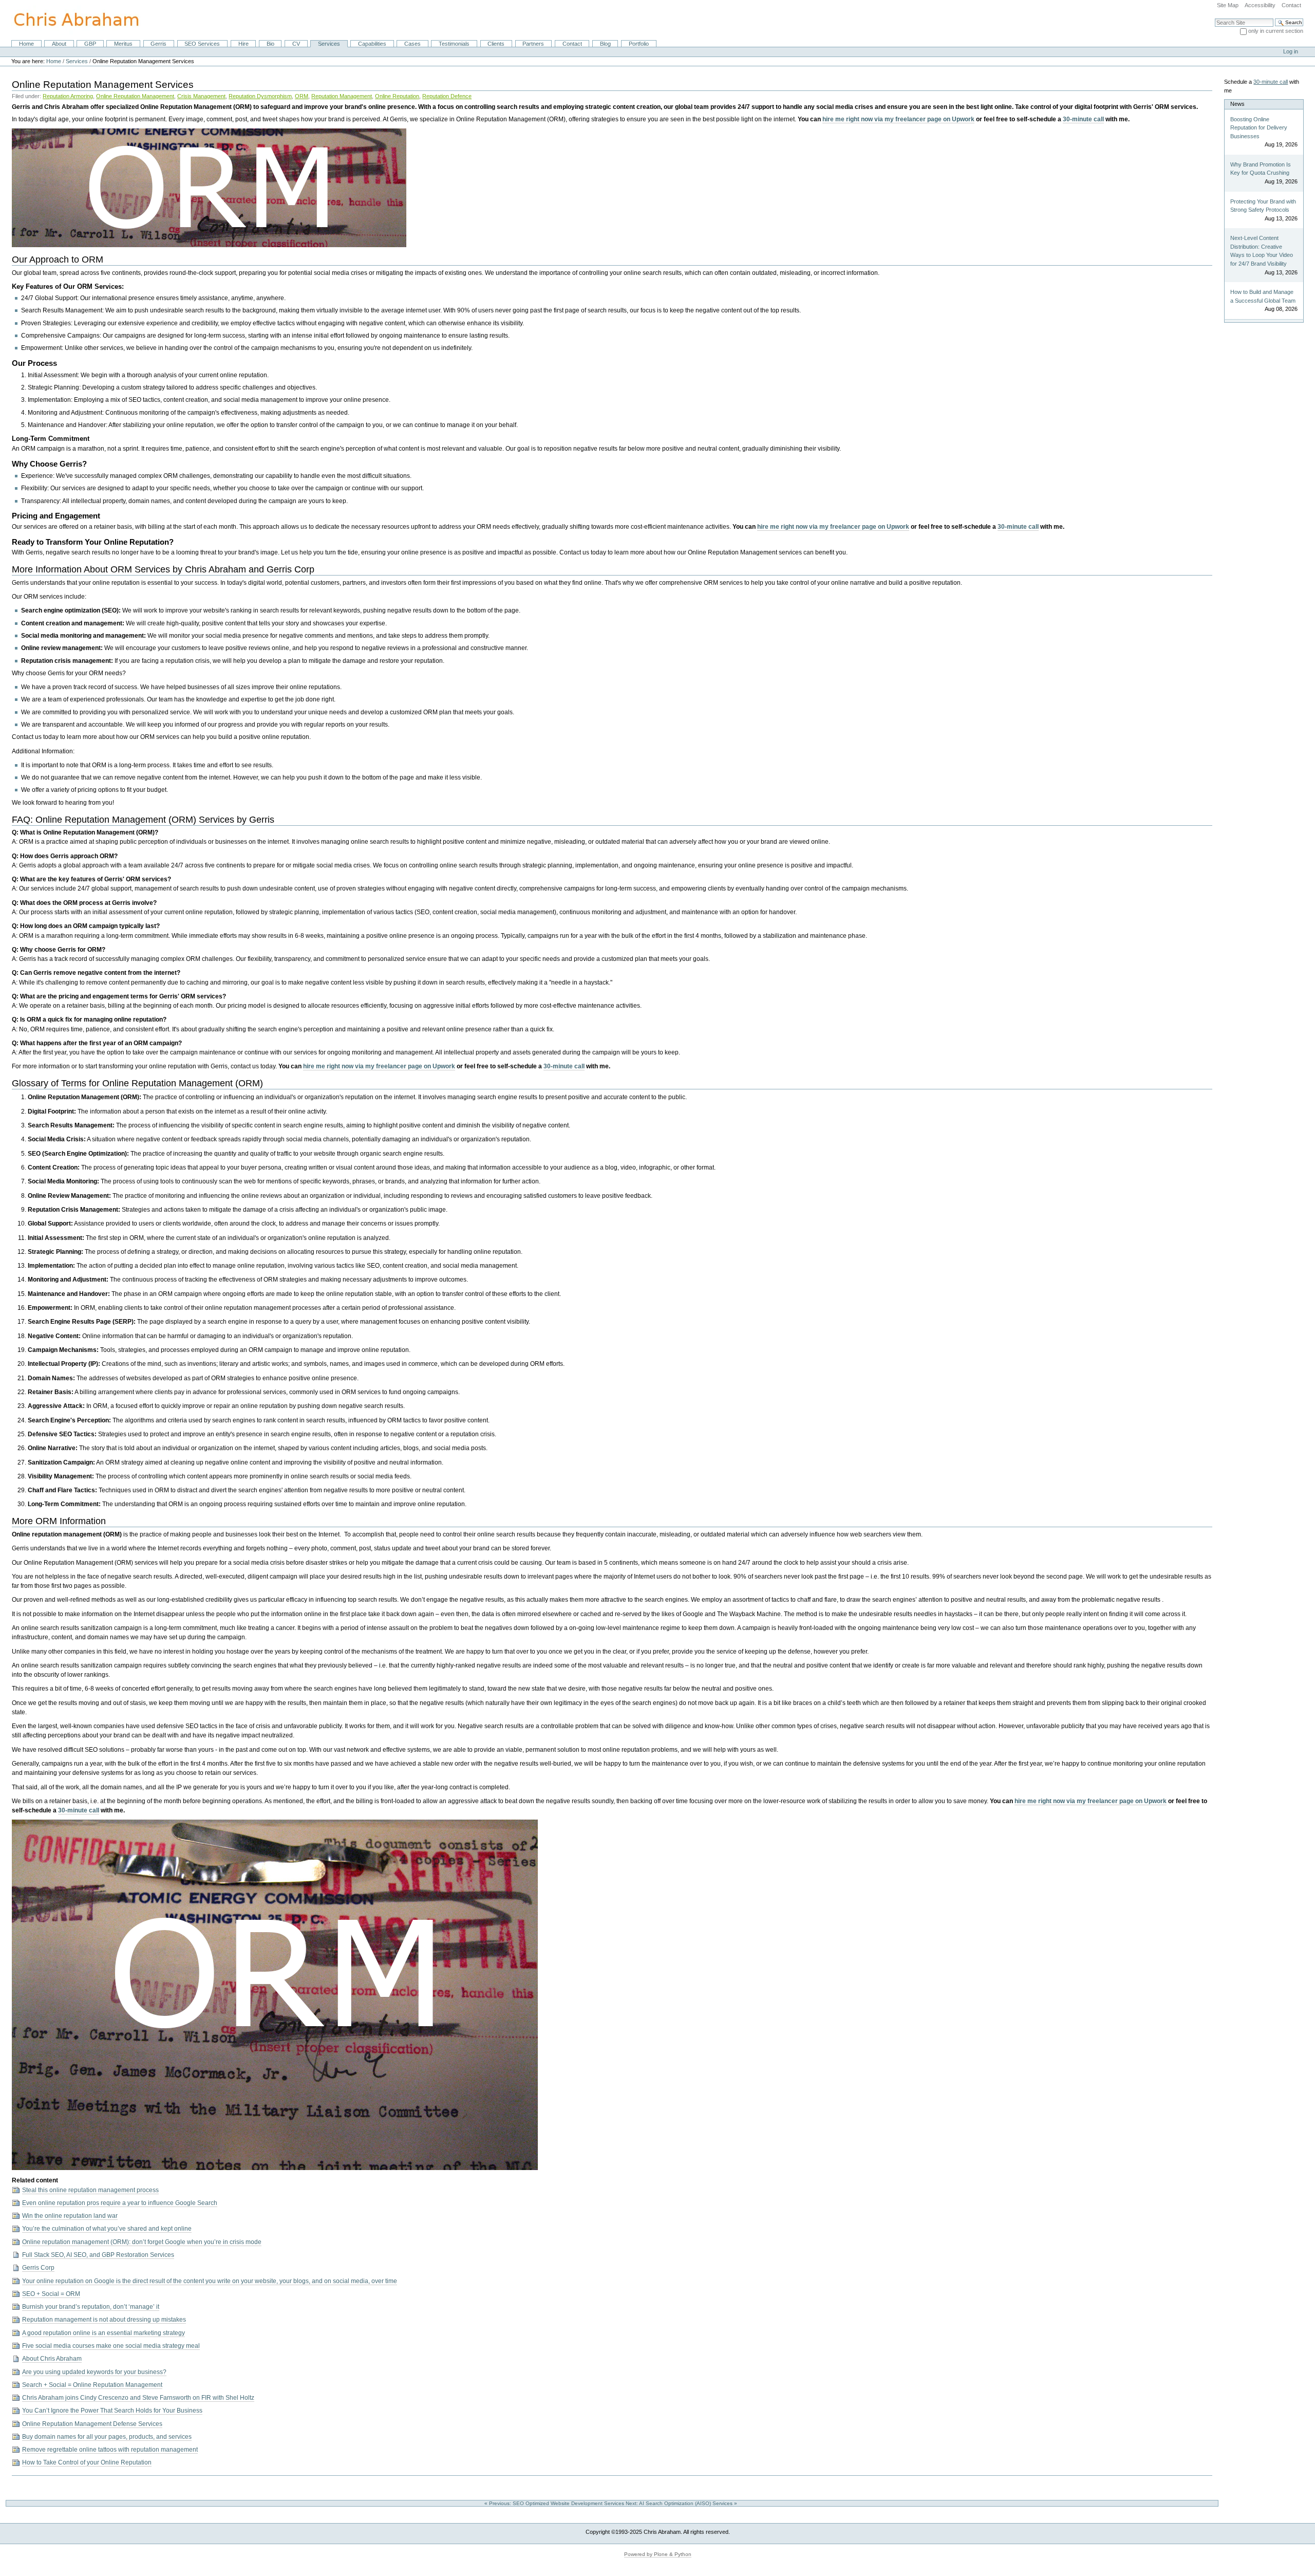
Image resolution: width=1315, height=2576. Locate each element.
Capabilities (372, 44)
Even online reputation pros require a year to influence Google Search (120, 2203)
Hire (243, 44)
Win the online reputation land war (70, 2216)
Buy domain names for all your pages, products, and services (107, 2437)
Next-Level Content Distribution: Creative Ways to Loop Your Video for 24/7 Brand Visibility (1262, 251)
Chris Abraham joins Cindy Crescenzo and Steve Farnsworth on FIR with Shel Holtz (138, 2398)
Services (329, 44)
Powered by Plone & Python (658, 2554)
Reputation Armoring (68, 96)
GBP (90, 44)
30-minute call (1083, 119)
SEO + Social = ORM (51, 2294)
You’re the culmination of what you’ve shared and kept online (107, 2229)
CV (296, 44)
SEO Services (202, 44)
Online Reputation (397, 96)
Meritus (123, 44)
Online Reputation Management (135, 96)
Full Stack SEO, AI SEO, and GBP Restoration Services (98, 2255)
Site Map (1228, 5)
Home (26, 44)
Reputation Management (342, 96)
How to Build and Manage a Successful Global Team (1263, 296)
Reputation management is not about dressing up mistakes (104, 2320)
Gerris (158, 44)
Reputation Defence (447, 96)
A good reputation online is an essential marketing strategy (104, 2333)
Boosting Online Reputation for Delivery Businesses (1259, 128)
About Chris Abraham (52, 2359)
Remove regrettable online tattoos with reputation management (110, 2450)
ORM (302, 96)
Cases (412, 44)
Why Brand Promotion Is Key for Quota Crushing (1261, 169)
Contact (1291, 5)
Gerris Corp (38, 2268)
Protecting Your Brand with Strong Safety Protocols (1263, 206)
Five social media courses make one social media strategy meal (111, 2346)
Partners (533, 44)
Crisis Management (201, 96)
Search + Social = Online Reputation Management (92, 2385)
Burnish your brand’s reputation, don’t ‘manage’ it (91, 2307)
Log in (1291, 51)
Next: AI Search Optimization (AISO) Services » (682, 2503)
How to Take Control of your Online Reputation (87, 2462)
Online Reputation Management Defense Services (92, 2424)
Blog (605, 44)
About (59, 44)
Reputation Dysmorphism (260, 96)
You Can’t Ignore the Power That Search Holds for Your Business (112, 2411)
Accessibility (1260, 5)
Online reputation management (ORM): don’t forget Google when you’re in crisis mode (142, 2242)
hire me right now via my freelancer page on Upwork (898, 119)
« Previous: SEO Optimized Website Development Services (555, 2503)
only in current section (1276, 31)
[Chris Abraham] (70, 20)
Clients (496, 44)
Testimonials (454, 44)
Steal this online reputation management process (90, 2190)
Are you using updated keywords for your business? (94, 2372)
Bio (270, 44)
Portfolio (639, 44)
